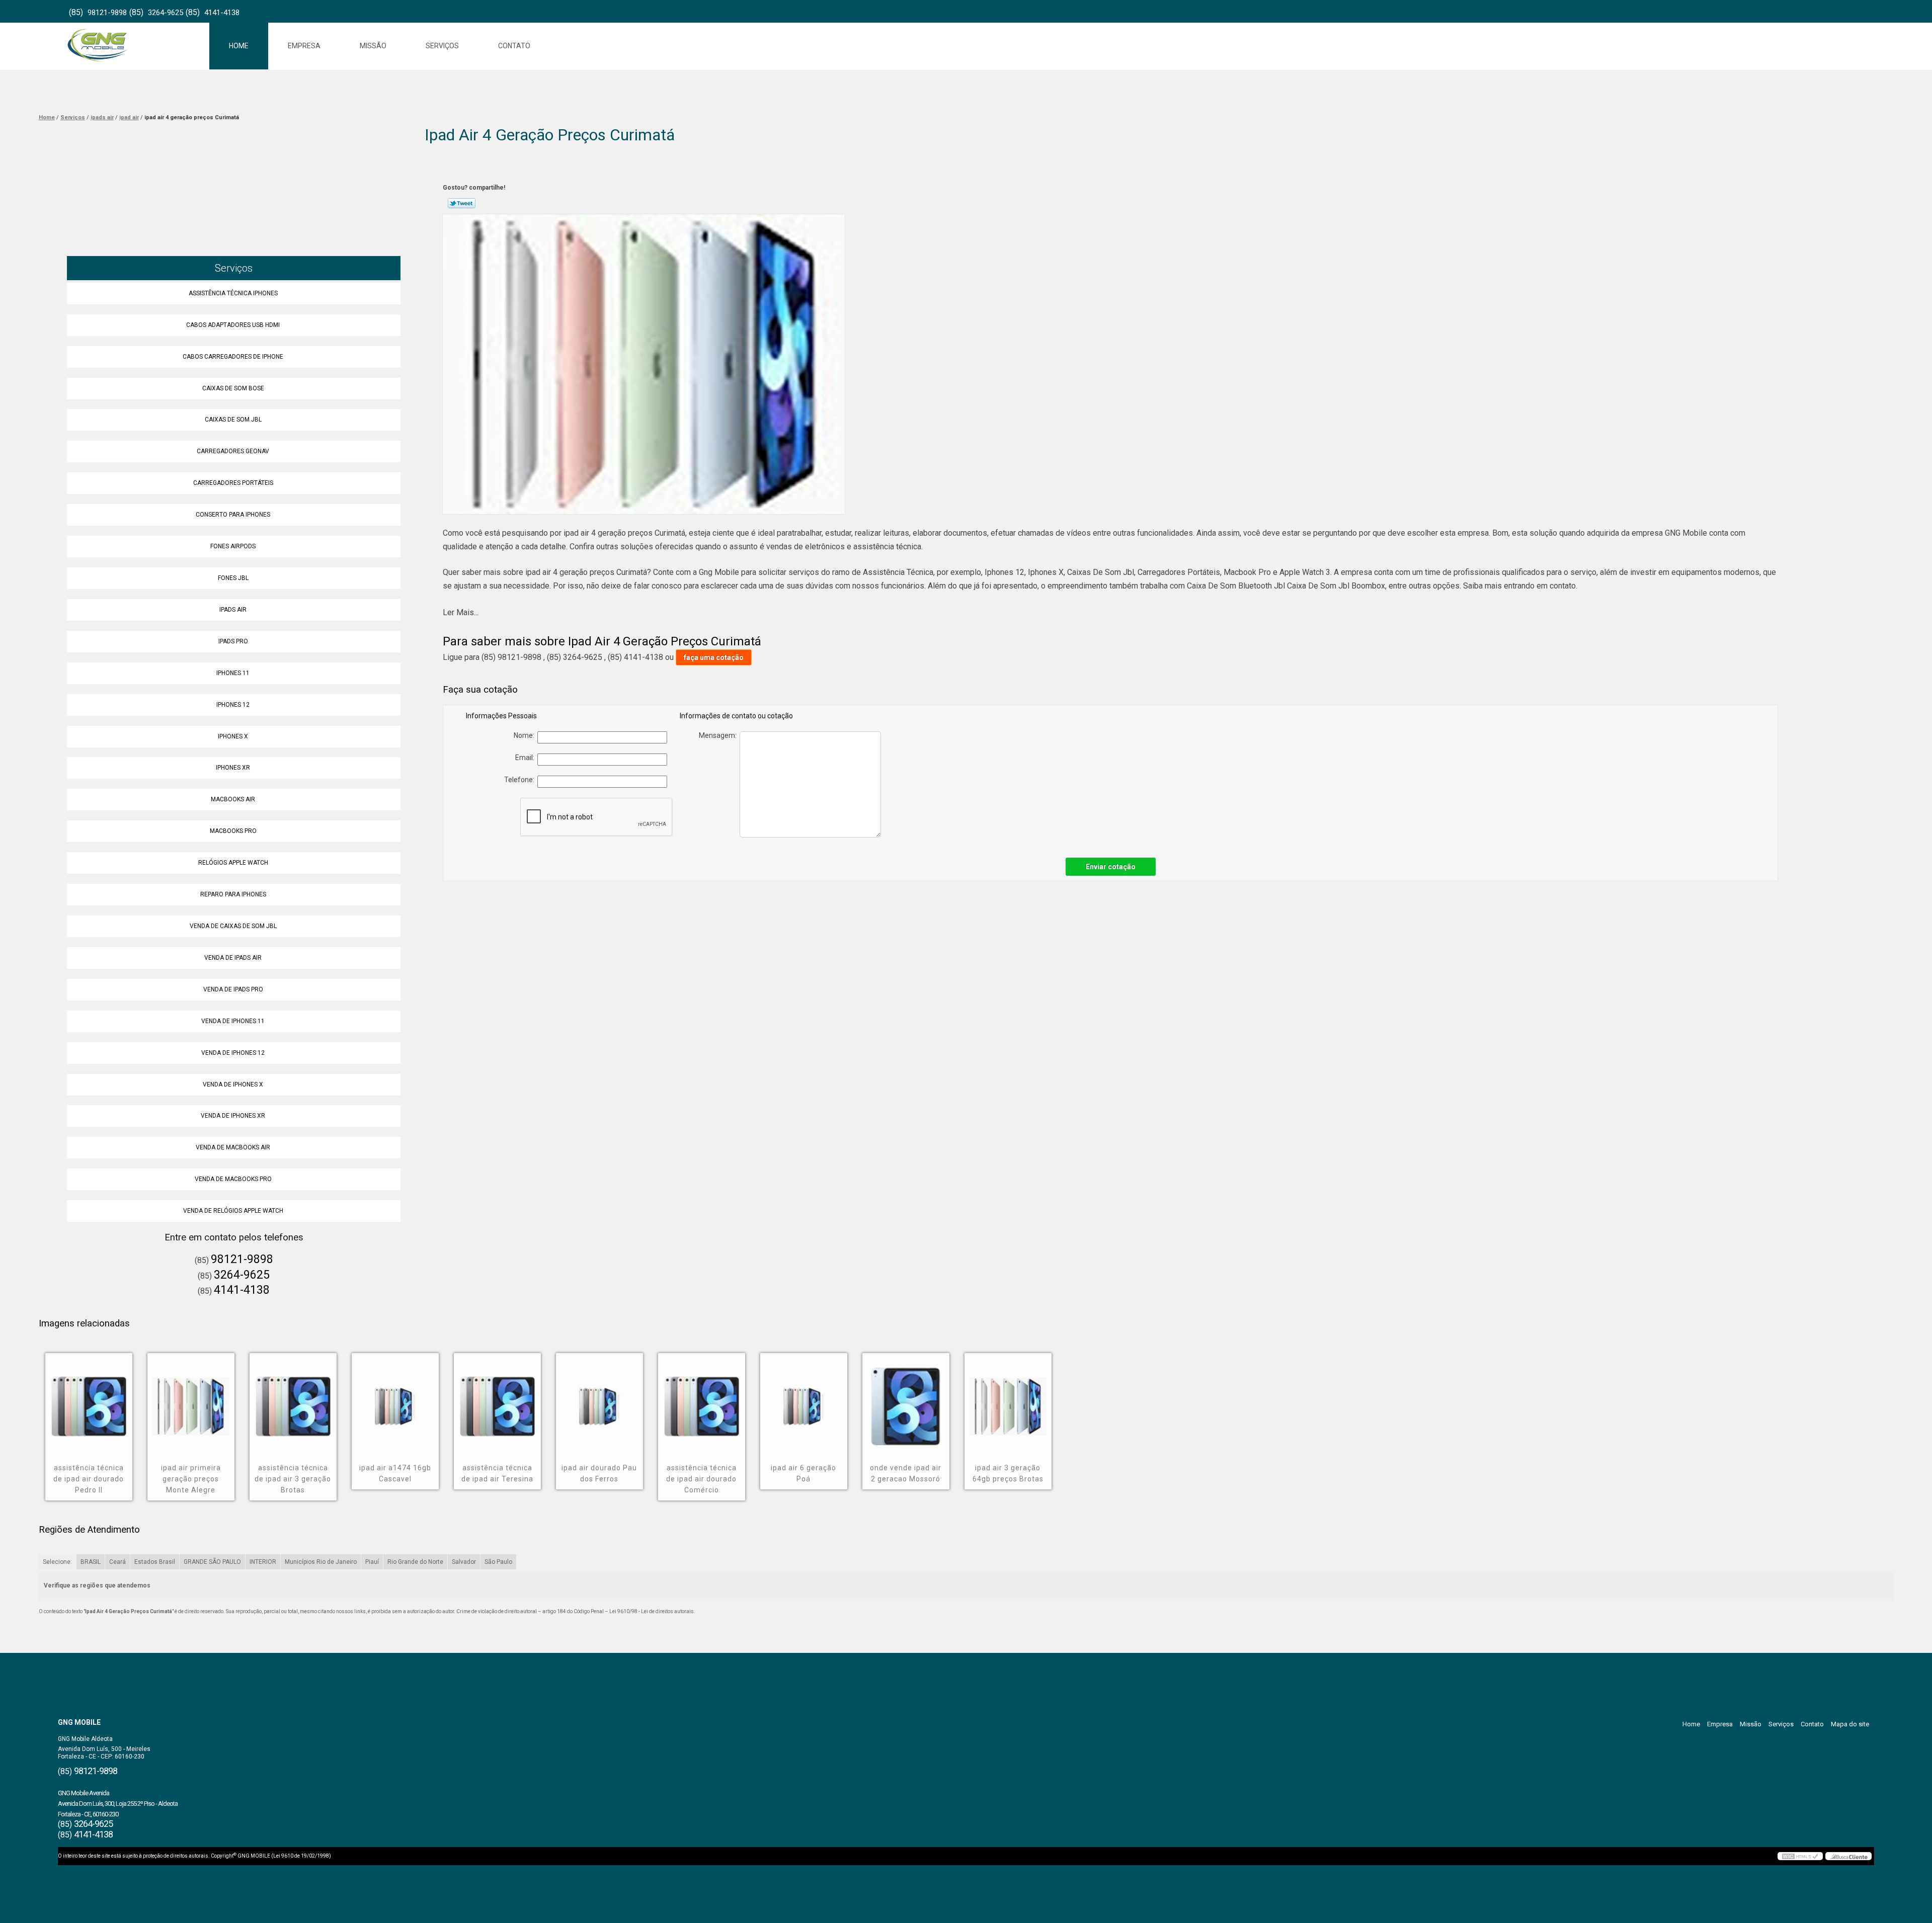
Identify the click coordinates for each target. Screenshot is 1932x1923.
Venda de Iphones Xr (233, 1116)
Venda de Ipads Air (233, 958)
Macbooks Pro (233, 831)
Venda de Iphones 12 (233, 1053)
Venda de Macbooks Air (233, 1147)
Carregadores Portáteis (233, 483)
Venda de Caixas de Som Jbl (233, 926)
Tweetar (462, 203)
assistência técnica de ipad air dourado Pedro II (89, 1479)
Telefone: (521, 780)
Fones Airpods (233, 546)
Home (239, 46)
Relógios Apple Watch (233, 863)
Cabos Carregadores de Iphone (233, 357)
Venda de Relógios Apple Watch (233, 1211)
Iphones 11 (233, 673)
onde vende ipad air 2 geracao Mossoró (906, 1473)
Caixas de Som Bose (233, 388)
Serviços (442, 46)
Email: (526, 758)
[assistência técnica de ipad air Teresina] (497, 1399)
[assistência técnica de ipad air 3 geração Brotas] (293, 1399)
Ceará (117, 1562)
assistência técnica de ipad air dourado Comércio (701, 1479)
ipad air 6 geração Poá (803, 1473)
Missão (373, 46)
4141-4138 (222, 13)
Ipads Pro (233, 641)
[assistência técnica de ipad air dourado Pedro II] (89, 1399)
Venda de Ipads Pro (233, 989)
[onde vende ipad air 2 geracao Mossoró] (906, 1399)
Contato (514, 46)
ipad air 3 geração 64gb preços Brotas (1008, 1473)
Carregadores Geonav (233, 451)
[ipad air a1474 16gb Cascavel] (395, 1399)
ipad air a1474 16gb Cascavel (395, 1473)
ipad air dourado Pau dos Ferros (599, 1473)
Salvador (464, 1562)
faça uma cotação (714, 657)
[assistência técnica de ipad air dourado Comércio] (702, 1399)
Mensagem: (719, 735)
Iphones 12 (233, 705)
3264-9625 (166, 13)
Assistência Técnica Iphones (233, 293)
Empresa (304, 46)
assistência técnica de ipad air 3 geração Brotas (293, 1479)
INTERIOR (263, 1562)
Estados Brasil (155, 1562)
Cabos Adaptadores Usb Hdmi (233, 325)
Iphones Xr (233, 768)
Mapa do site (1850, 1724)
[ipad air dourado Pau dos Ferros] (599, 1399)
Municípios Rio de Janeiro (321, 1562)
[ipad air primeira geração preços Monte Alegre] (191, 1399)
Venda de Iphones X (233, 1084)
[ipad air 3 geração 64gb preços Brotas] (1008, 1399)
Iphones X (233, 736)
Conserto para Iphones (233, 515)
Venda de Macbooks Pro (233, 1179)
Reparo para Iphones (233, 894)
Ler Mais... (461, 612)
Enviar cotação (1111, 867)
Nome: (526, 735)
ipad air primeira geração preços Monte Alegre (191, 1479)
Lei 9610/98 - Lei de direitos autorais (652, 1611)
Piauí (372, 1562)
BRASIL (91, 1562)
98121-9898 (107, 13)
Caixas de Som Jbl (233, 420)
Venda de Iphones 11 (233, 1021)
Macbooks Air (233, 799)
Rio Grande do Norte (415, 1562)
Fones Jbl (233, 578)
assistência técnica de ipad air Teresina (497, 1473)
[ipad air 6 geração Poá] (804, 1399)
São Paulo (498, 1562)
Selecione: (57, 1562)
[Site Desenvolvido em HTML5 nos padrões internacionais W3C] (1800, 1856)
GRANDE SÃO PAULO (212, 1562)
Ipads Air (233, 610)
